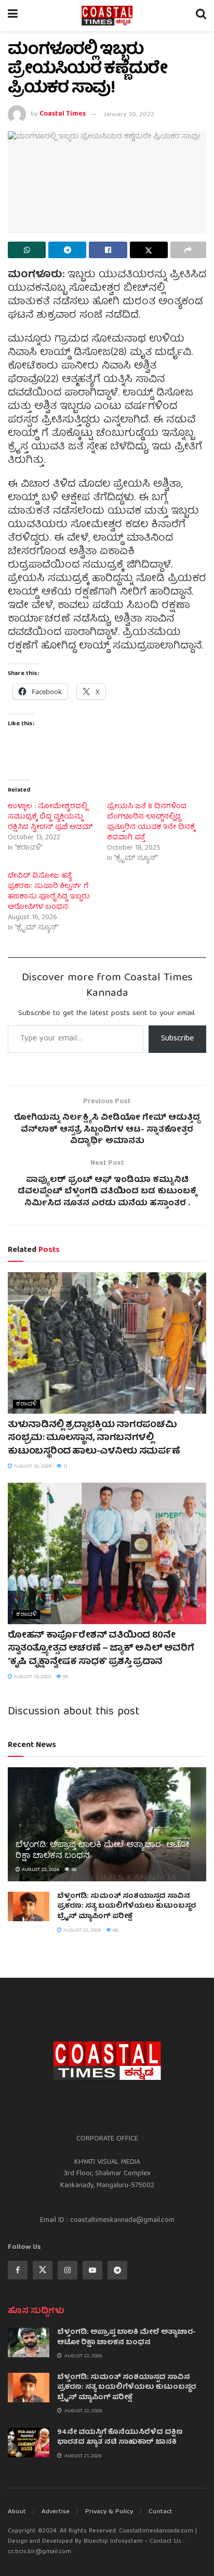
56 (73, 1870)
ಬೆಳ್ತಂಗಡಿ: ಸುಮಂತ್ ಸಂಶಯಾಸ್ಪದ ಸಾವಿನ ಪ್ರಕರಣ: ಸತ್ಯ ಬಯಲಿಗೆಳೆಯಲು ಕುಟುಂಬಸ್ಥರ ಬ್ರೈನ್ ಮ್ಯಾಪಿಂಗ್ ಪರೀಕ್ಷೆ (126, 1906)
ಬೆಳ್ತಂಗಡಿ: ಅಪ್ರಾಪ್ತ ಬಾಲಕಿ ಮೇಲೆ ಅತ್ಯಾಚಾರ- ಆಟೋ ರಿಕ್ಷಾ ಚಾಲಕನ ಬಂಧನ (103, 1851)
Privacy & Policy (109, 2512)
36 (65, 1677)
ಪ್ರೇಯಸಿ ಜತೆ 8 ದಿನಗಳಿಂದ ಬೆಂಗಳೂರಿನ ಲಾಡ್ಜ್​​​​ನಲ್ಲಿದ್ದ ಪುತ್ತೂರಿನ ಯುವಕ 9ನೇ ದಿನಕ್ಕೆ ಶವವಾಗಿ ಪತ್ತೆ (151, 822)
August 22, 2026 (40, 1870)
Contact (160, 2512)
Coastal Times (63, 115)
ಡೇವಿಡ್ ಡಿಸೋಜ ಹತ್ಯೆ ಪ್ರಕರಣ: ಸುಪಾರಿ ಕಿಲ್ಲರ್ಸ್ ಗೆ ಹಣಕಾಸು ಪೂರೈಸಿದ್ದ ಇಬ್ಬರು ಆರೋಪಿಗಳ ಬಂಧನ (49, 892)
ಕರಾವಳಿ (26, 1404)
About (17, 2512)
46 (115, 1931)
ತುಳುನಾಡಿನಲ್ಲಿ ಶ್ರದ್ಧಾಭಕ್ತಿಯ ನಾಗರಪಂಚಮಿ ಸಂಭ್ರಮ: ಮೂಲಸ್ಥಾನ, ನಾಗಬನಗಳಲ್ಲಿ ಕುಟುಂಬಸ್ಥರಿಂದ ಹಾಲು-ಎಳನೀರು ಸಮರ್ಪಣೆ (94, 1438)
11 (65, 1467)
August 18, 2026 (32, 1467)
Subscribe (177, 1039)
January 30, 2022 (129, 115)
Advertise (56, 2512)
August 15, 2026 (32, 1677)
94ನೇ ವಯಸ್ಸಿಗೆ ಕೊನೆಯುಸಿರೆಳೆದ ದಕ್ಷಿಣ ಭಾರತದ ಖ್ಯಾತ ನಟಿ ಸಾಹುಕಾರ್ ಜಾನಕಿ (120, 2438)
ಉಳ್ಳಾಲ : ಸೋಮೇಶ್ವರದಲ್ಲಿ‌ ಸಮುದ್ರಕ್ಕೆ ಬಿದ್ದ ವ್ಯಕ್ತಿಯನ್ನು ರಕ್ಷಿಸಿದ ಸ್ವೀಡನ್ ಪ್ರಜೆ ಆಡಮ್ (50, 817)
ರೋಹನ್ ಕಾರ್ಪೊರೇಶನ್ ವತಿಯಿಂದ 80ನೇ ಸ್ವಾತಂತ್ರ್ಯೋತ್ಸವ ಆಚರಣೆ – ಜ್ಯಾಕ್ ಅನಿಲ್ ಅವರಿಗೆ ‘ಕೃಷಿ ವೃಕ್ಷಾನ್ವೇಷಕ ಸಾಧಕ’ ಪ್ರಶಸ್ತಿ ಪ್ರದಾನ (101, 1649)
